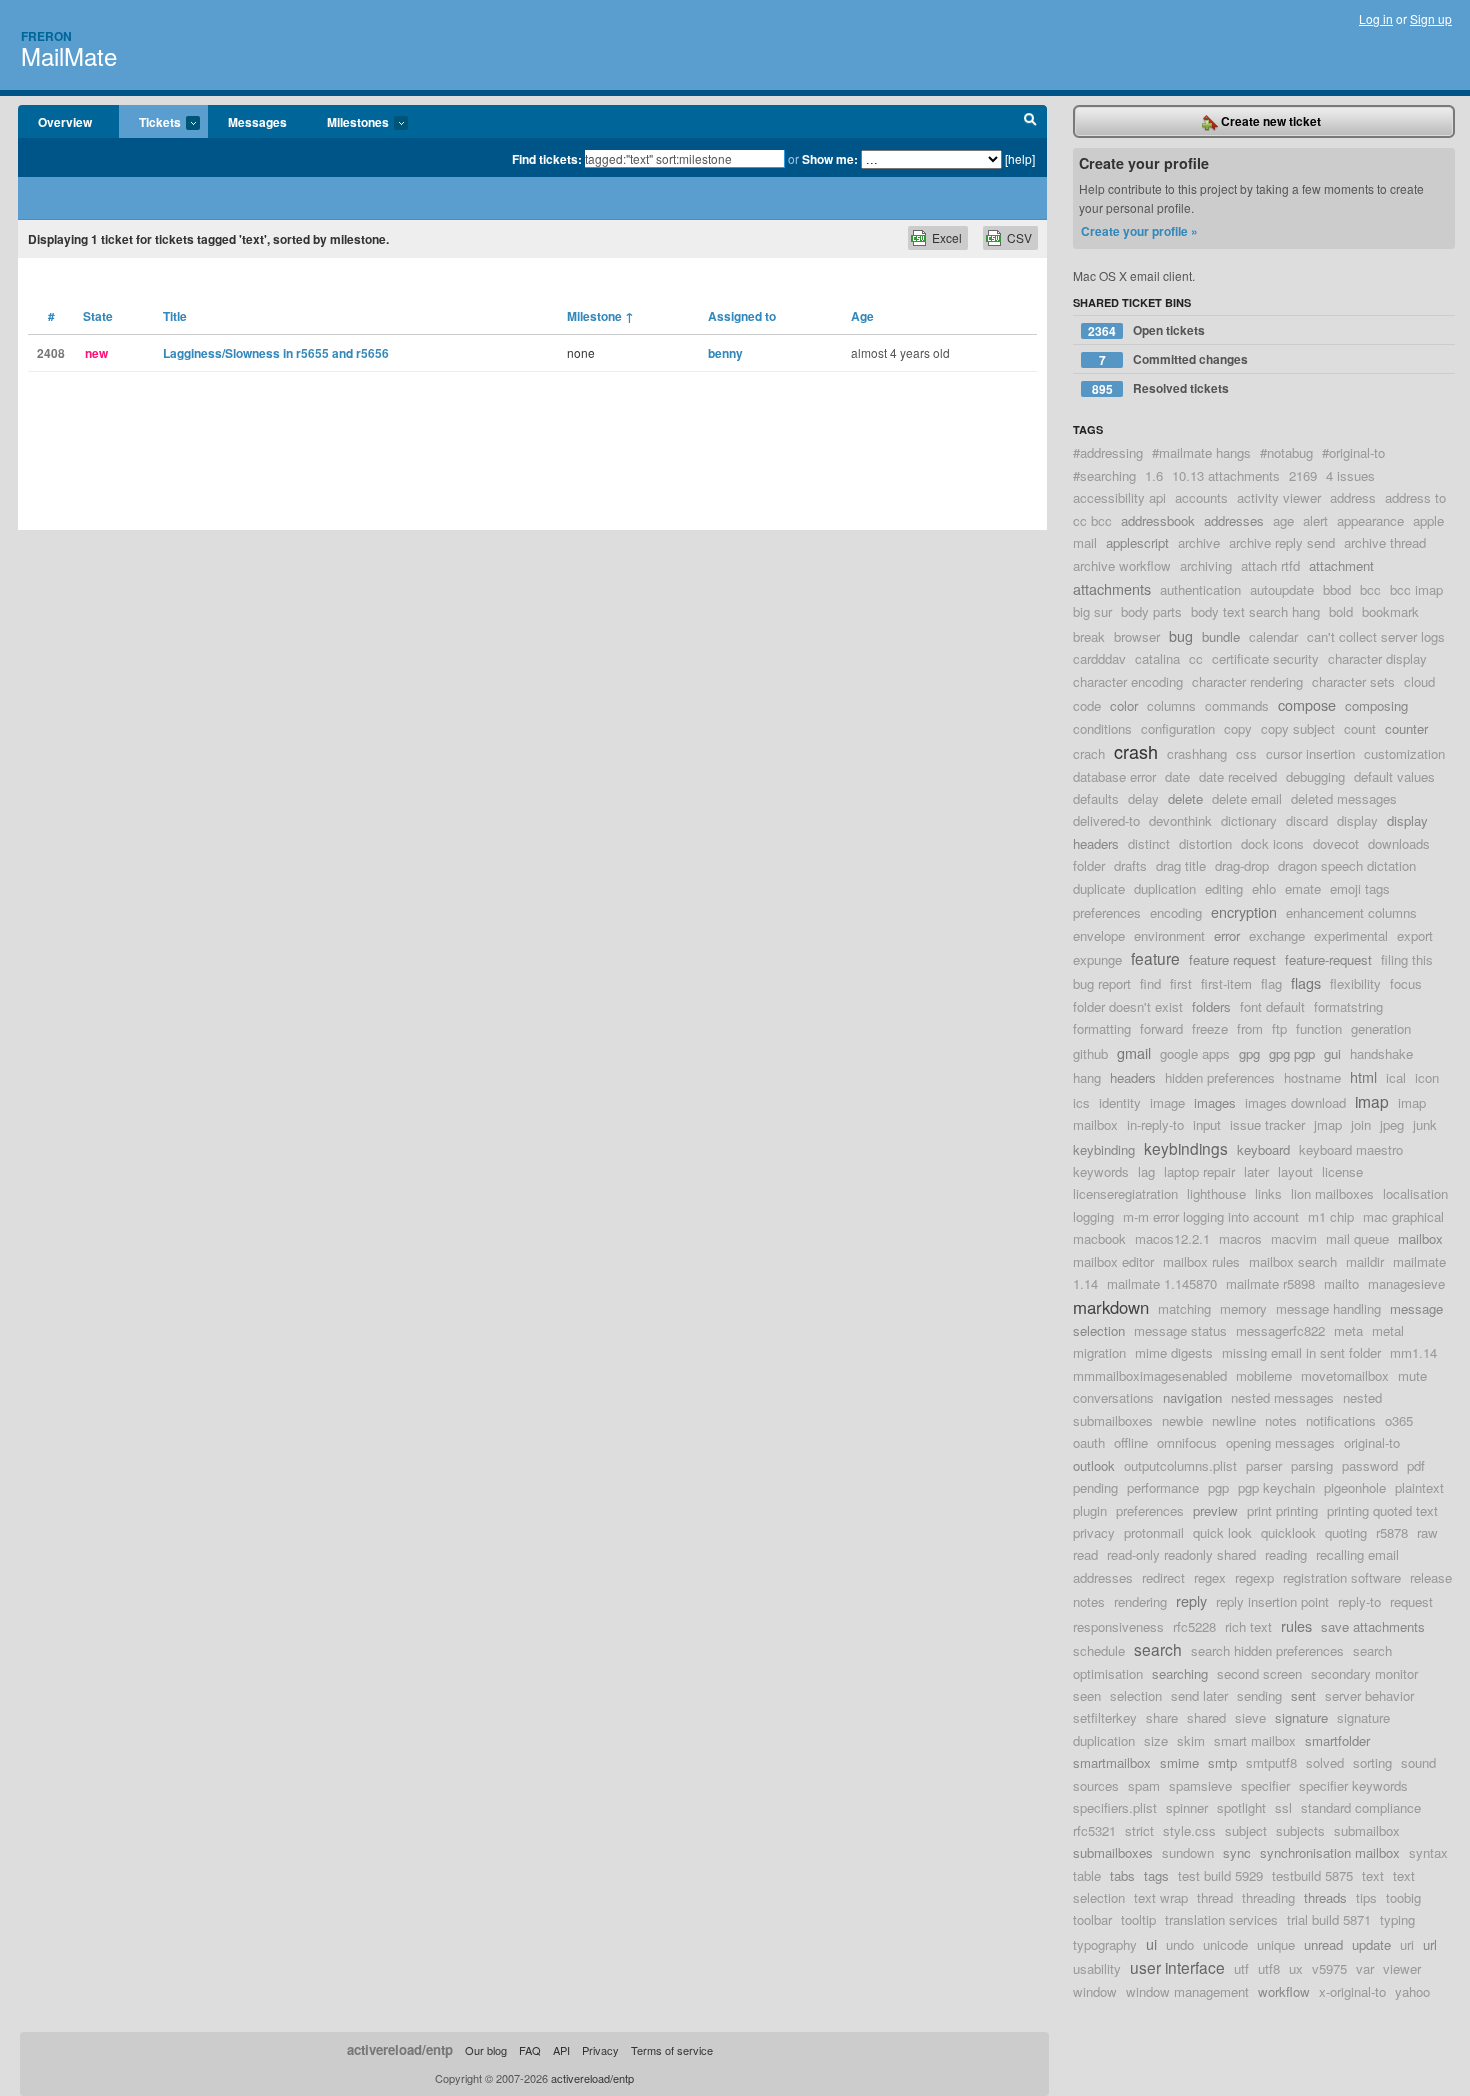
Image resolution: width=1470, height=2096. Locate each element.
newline (1234, 1420)
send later (1199, 1695)
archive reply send (1282, 542)
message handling (1328, 1308)
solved (1325, 1762)
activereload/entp (400, 2049)
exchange (1277, 935)
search (1158, 1649)
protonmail (1154, 1532)
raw (1427, 1532)
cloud (1419, 681)
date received (1238, 776)
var (1365, 1968)
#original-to (1353, 452)
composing (1376, 705)
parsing (1312, 1465)
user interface (1177, 1967)
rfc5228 (1194, 1626)
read (1085, 1554)
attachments (1112, 588)
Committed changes (1174, 359)
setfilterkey (1105, 1717)
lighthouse (1216, 1193)
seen (1087, 1695)
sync (1237, 1852)
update (1371, 1944)
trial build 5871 (1329, 1919)
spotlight (1241, 1807)
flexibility (1355, 983)
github (1090, 1053)
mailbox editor (1113, 1261)
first (1181, 983)
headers (1133, 1077)
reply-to (1359, 1601)
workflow (1284, 1991)
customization (1404, 753)
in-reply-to (1155, 1124)
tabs (1122, 1875)
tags (1156, 1875)
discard (1307, 820)
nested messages (1282, 1397)
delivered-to (1106, 820)
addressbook (1158, 520)
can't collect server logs (1376, 636)
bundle (1221, 636)
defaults (1096, 798)
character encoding (1128, 681)
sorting (1372, 1762)
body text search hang (1255, 611)
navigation (1192, 1397)
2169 (1303, 475)
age (1283, 520)
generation (1381, 1028)
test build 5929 (1220, 1875)
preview (1215, 1510)
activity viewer (1279, 497)
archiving (1206, 565)
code (1087, 705)
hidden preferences (1220, 1077)
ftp (1279, 1028)
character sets (1353, 681)
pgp (1218, 1487)
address (1353, 497)
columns (1171, 705)
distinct (1149, 843)
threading (1268, 1897)
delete (1185, 798)
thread (1215, 1897)
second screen (1259, 1673)
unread (1323, 1944)
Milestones (348, 123)
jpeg (1392, 1124)
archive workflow (1122, 565)
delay (1143, 798)
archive (1199, 542)
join (1361, 1124)
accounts (1201, 497)
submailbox (1367, 1830)
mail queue (1357, 1238)
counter (1406, 728)
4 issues (1350, 475)
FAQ (530, 2050)
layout (1295, 1171)
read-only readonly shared (1181, 1554)
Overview (65, 122)
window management (1187, 1991)
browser (1137, 636)
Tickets (150, 123)
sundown (1188, 1852)
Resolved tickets (1161, 388)
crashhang (1197, 753)
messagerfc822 (1280, 1330)
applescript (1137, 542)
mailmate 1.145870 (1162, 1283)
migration (1099, 1352)
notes (1281, 1420)
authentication (1200, 589)
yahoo (1412, 1991)
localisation (1415, 1193)
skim (1191, 1740)
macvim (1294, 1238)
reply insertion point (1272, 1601)
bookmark (1390, 611)
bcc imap (1416, 589)
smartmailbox (1112, 1762)
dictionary (1249, 820)
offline (1131, 1442)
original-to (1372, 1442)
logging (1093, 1216)
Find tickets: (547, 159)
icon (1427, 1077)
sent (1303, 1695)
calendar (1273, 636)
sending (1259, 1695)
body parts (1151, 611)
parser (1264, 1465)
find (1150, 983)
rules (1296, 1625)
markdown (1111, 1307)
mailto (1341, 1283)
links (1268, 1193)
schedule (1099, 1650)
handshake (1381, 1053)
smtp (1222, 1762)
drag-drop (1242, 865)
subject (1246, 1830)
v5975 (1329, 1968)
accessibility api (1119, 497)
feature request (1232, 959)
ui (1151, 1943)
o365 (1399, 1420)
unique (1276, 1944)
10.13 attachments (1226, 475)
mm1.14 (1413, 1352)
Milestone (600, 316)
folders (1211, 1006)
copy (1238, 728)
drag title (1181, 865)
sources (1096, 1785)
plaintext (1419, 1487)
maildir (1365, 1261)
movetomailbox (1345, 1375)
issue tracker (1267, 1124)
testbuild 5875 (1312, 1875)
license (1342, 1171)
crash (1136, 751)
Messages (257, 122)
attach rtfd (1270, 565)
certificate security (1265, 658)
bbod (1337, 589)
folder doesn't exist (1128, 1006)
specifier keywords (1353, 1785)
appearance (1370, 520)
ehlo (1264, 888)
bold (1341, 611)
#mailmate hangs (1201, 452)
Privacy (600, 2050)
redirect (1163, 1577)
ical (1396, 1077)
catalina (1157, 658)
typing (1397, 1919)
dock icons (1272, 843)
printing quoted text (1382, 1510)
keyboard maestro (1351, 1149)
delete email (1247, 798)
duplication (1165, 888)
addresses (1234, 520)
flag (1271, 983)
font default (1272, 1006)
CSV (1019, 237)
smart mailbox (1255, 1740)
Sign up (1431, 18)
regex (1210, 1577)
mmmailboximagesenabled (1150, 1375)
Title (175, 316)
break (1089, 636)
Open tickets (1146, 330)
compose (1307, 704)
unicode (1225, 1944)
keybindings (1186, 1148)
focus (1406, 983)
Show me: (830, 159)
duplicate (1099, 888)
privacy (1094, 1532)
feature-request (1328, 959)
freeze (1210, 1028)
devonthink (1180, 820)
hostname (1312, 1077)
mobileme (1264, 1375)
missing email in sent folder (1301, 1352)
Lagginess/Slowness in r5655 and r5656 (276, 353)
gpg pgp (1292, 1053)
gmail (1134, 1052)
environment (1169, 935)
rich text (1248, 1626)
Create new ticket (1269, 121)
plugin (1090, 1510)
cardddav (1099, 658)
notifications (1341, 1420)
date (1177, 776)
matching (1184, 1308)
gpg (1249, 1053)
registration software (1342, 1577)
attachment (1341, 565)
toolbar (1092, 1919)
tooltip (1138, 1919)
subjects (1300, 1830)
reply (1191, 1600)
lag (1146, 1171)
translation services (1221, 1919)
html (1363, 1076)
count (1360, 728)
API (561, 2050)
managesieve (1406, 1283)
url (1430, 1944)
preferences (1150, 1510)
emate (1303, 888)
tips (1366, 1897)
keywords (1101, 1171)
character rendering (1247, 681)
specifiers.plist (1115, 1807)
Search (1030, 122)
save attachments (1373, 1626)
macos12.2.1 (1172, 1238)
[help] (1020, 158)
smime (1179, 1762)
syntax (1428, 1852)
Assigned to (742, 316)
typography (1105, 1944)
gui (1332, 1053)
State (98, 316)
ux (1296, 1968)
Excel (947, 237)
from (1250, 1028)
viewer (1402, 1968)
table (1087, 1875)
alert (1315, 520)
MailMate (69, 55)
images (1215, 1102)
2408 (51, 353)
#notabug (1286, 452)
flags (1306, 982)
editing (1224, 888)
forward (1161, 1028)
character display (1377, 658)
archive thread (1385, 542)
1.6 (1154, 475)
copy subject (1298, 728)
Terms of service (672, 2050)
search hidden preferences (1267, 1650)
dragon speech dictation (1347, 865)
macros (1240, 1238)
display (1357, 820)
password (1370, 1465)
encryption (1244, 911)
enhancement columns (1351, 912)
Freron (46, 36)
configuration (1178, 728)
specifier (1265, 1785)
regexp (1254, 1577)
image (1167, 1102)
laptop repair (1199, 1171)
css (1246, 753)
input (1207, 1124)
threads (1325, 1897)
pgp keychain (1276, 1487)
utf (1241, 1968)
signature (1301, 1717)
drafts (1130, 865)
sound (1418, 1762)
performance (1163, 1487)
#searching (1104, 475)
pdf (1416, 1465)
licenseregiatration (1125, 1193)
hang (1087, 1077)
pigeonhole (1355, 1487)
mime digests (1174, 1352)
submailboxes (1113, 1852)
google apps (1195, 1053)
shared (1206, 1717)
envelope (1099, 935)
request (1411, 1601)
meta (1348, 1330)
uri (1407, 1944)
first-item (1226, 983)
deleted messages (1344, 798)
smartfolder (1337, 1740)
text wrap (1161, 1897)
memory (1243, 1308)
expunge (1097, 959)
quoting (1346, 1532)
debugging (1315, 776)
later (1256, 1171)
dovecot (1336, 843)
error (1227, 935)
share (1162, 1717)
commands (1237, 705)
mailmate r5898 (1270, 1283)
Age (862, 316)
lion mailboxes (1332, 1193)
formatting (1102, 1028)
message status (1180, 1330)
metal (1388, 1330)
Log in (1376, 18)
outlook (1094, 1465)
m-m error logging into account (1211, 1216)
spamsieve (1200, 1785)
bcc (1370, 589)
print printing (1282, 1510)
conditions (1102, 728)
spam (1144, 1785)
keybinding (1104, 1149)
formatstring (1348, 1006)
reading (1286, 1554)
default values (1394, 776)
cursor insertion (1310, 753)
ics (1081, 1102)
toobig (1403, 1897)
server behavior (1369, 1695)
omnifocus (1187, 1442)
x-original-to (1352, 1991)
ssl (1283, 1807)
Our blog (486, 2050)
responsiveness (1118, 1626)
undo (1180, 1944)
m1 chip (1331, 1216)
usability (1097, 1968)
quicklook (1288, 1532)
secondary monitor (1364, 1673)
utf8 (1269, 1968)
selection (1136, 1695)
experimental (1351, 935)
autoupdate (1282, 589)
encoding (1176, 912)
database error (1114, 776)
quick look (1222, 1532)
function (1319, 1028)
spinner (1187, 1807)
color (1124, 705)
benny (725, 353)
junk (1425, 1124)
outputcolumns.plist (1180, 1465)
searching (1180, 1673)
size (1156, 1740)
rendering (1140, 1601)
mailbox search (1293, 1261)
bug (1181, 635)
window (1095, 1991)
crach (1089, 753)
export (1415, 935)
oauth (1089, 1442)
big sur (1092, 611)
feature (1155, 958)
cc (1196, 658)
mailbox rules (1201, 1261)
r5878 (1392, 1532)
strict (1139, 1830)
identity (1120, 1102)
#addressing (1108, 452)
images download (1295, 1102)
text (1373, 1875)
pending (1095, 1487)
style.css (1189, 1830)
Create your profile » (1139, 231)
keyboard (1263, 1149)
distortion (1205, 843)
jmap (1328, 1124)
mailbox (1420, 1238)
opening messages (1280, 1442)
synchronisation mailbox (1330, 1852)
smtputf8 (1271, 1762)
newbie (1182, 1420)
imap (1372, 1101)
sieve (1250, 1717)
